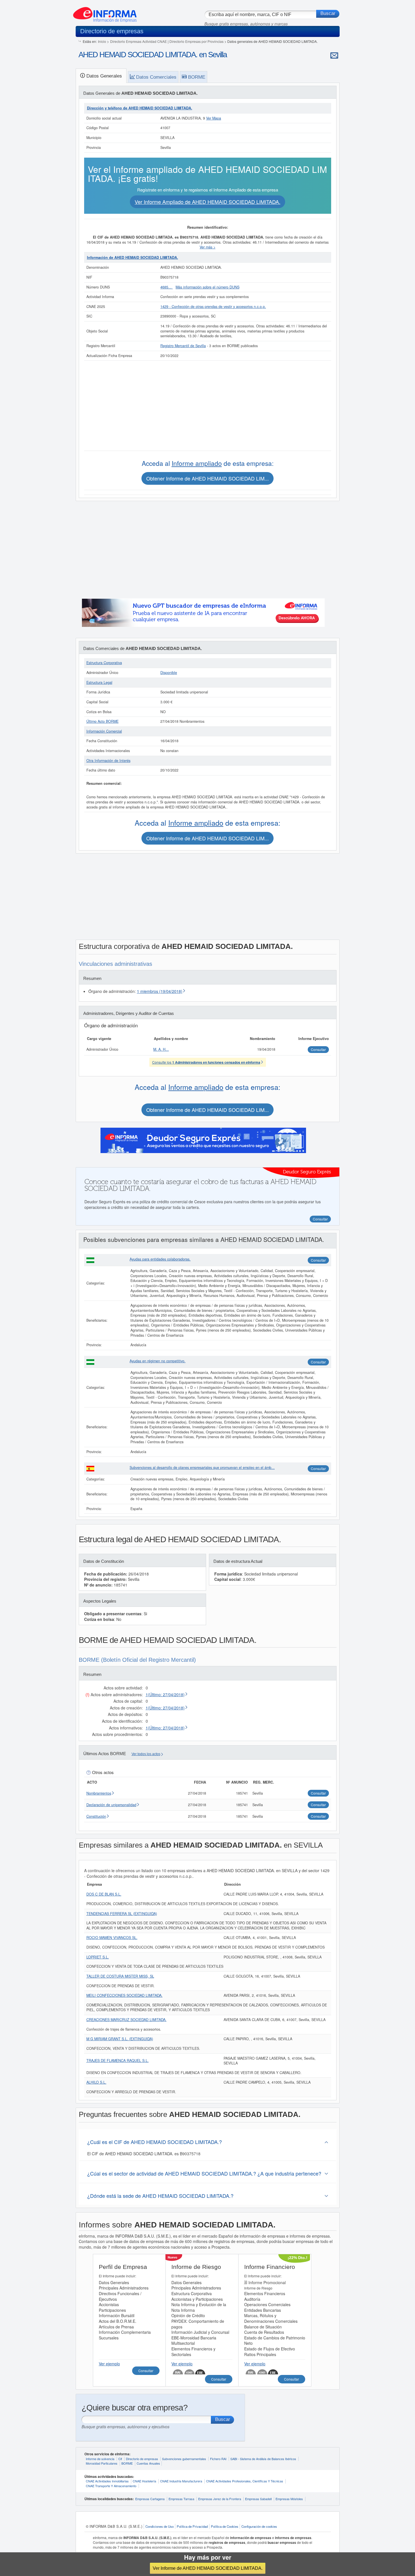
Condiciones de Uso (160, 2526)
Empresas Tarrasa (181, 2499)
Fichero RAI (218, 2459)
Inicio (102, 41)
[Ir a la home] (105, 12)
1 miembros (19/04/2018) (160, 991)
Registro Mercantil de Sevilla (183, 346)
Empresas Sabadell (258, 2499)
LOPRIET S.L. (98, 1957)
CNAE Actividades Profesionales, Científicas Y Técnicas (245, 2481)
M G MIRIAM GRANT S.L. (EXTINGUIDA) (120, 2039)
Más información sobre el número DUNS (207, 287)
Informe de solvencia (100, 2459)
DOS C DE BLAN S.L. (104, 1894)
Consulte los (206, 1062)
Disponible (169, 673)
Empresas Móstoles (289, 2499)
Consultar (318, 1260)
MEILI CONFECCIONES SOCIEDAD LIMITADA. (124, 1995)
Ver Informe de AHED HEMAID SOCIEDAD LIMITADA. (208, 2568)
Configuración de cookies (259, 2526)
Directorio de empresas (142, 2459)
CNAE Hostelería (144, 2481)
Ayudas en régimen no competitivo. (158, 1361)
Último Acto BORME (102, 721)
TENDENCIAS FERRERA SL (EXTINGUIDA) (122, 1914)
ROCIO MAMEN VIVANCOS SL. (112, 1938)
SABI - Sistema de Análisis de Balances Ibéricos (263, 2459)
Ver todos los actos (146, 1754)
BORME (127, 2463)
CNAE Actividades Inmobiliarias (107, 2481)
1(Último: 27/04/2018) (165, 1694)
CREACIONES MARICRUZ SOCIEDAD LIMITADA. (126, 2020)
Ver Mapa (214, 118)
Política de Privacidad (192, 2526)
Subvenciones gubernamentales (184, 2459)
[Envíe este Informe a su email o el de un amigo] (334, 55)
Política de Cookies (225, 2526)
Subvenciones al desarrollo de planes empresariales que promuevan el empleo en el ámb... (202, 1467)
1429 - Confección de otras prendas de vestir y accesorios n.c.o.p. (213, 307)
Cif (120, 2459)
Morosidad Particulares (102, 2463)
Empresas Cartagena (150, 2499)
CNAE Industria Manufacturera (181, 2481)
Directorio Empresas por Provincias (196, 41)
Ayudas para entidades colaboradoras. (160, 1259)
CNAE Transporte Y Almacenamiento (111, 2486)
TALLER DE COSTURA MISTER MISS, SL (120, 1976)
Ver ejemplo (109, 2364)
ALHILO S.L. (96, 2082)
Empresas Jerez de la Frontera (220, 2499)
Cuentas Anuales (148, 2463)
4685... (167, 287)
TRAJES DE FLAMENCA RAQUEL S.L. (118, 2061)
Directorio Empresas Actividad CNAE (138, 41)
